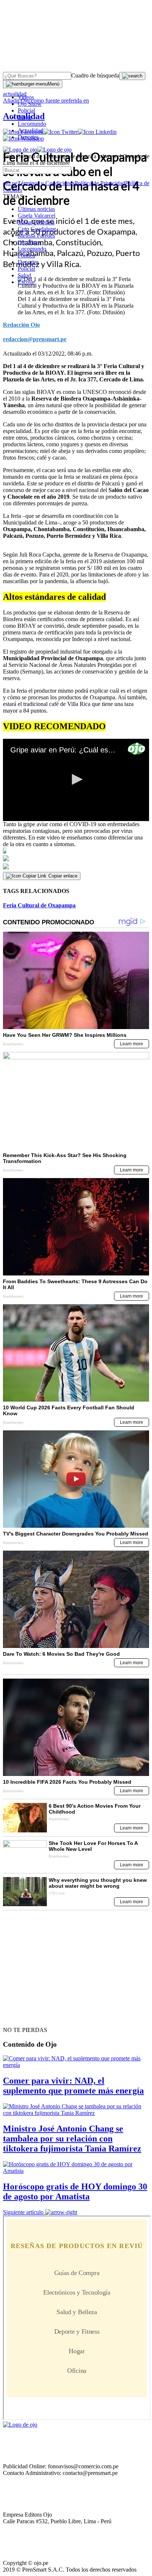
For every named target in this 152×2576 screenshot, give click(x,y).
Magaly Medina (36, 222)
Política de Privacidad (100, 183)
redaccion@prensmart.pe (35, 339)
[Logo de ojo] (20, 150)
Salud (24, 275)
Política (26, 255)
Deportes (28, 137)
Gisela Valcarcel (37, 216)
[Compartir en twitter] (76, 858)
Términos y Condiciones (46, 183)
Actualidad (30, 130)
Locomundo (32, 124)
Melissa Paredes (36, 236)
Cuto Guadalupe (37, 229)
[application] (76, 780)
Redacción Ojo (21, 325)
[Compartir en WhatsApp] (76, 867)
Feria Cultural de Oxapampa (39, 905)
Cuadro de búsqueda (95, 75)
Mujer (25, 117)
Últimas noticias (36, 209)
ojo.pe (10, 183)
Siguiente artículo (23, 2212)
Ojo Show (30, 104)
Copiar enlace (63, 876)
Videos (26, 97)
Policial (26, 110)
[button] (76, 779)
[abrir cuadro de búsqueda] (132, 76)
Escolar (26, 282)
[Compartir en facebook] (76, 851)
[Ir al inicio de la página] (20, 2017)
